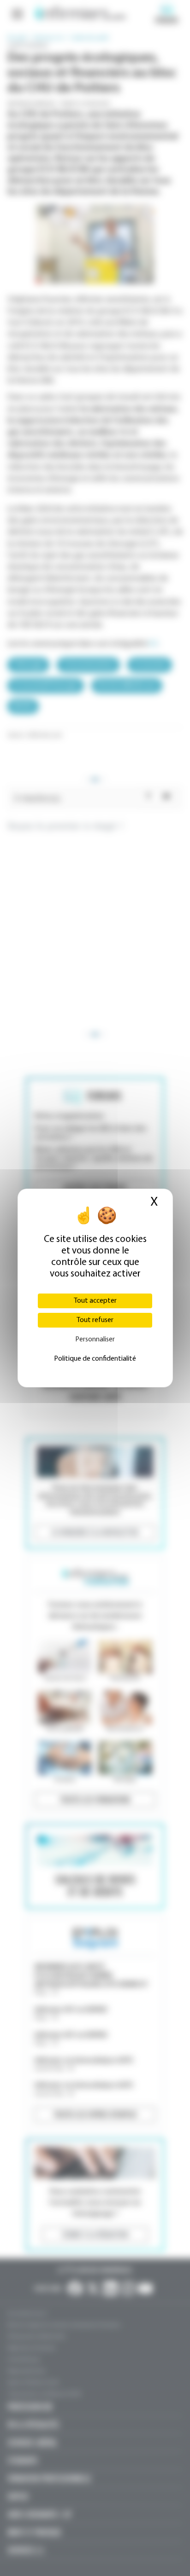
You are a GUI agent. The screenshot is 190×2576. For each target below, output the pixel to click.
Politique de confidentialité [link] (95, 1359)
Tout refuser (95, 1320)
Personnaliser (95, 1340)
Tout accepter (95, 1301)
